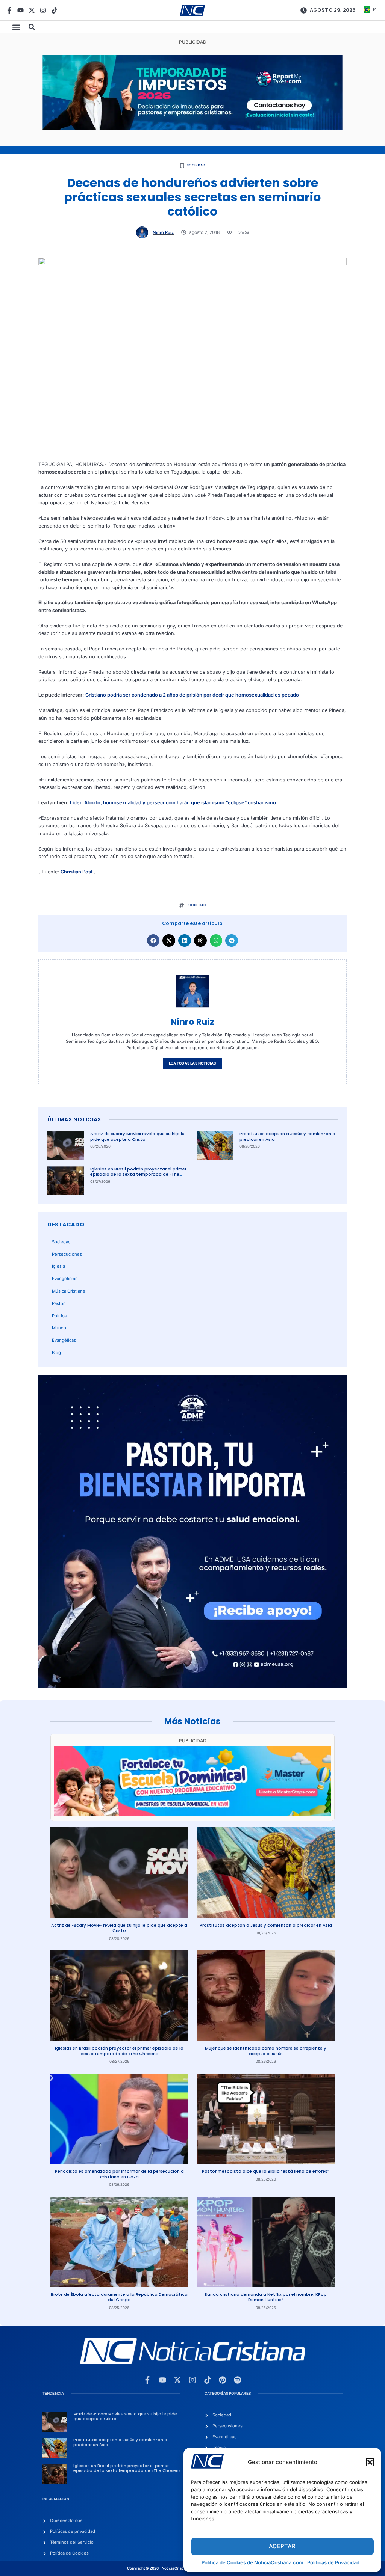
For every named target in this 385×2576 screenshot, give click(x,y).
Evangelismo (65, 1279)
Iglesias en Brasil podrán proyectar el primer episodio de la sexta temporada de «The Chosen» (138, 1174)
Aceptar (282, 2546)
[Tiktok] (54, 10)
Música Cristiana (68, 1291)
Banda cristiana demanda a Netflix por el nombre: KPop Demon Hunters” (266, 2297)
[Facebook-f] (9, 10)
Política (59, 1316)
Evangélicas (64, 1340)
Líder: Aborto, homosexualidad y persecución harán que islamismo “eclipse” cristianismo (173, 803)
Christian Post (77, 872)
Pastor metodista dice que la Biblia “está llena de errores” (266, 2171)
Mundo (59, 1328)
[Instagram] (43, 10)
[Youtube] (20, 10)
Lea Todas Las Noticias (192, 1063)
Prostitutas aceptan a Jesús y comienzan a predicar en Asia (287, 1136)
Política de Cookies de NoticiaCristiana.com (252, 2562)
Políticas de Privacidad (333, 2562)
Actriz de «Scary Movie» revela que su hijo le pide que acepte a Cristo (137, 1136)
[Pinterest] (223, 2380)
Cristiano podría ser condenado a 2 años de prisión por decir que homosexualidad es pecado (192, 695)
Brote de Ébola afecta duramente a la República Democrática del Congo (119, 2297)
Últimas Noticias (74, 1119)
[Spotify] (238, 2380)
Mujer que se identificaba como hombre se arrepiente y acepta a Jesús (266, 2051)
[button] (370, 2462)
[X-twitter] (32, 10)
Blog (56, 1353)
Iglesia (58, 1266)
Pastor (58, 1303)
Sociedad (196, 165)
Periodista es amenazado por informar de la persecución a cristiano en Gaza (119, 2174)
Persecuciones (67, 1254)
